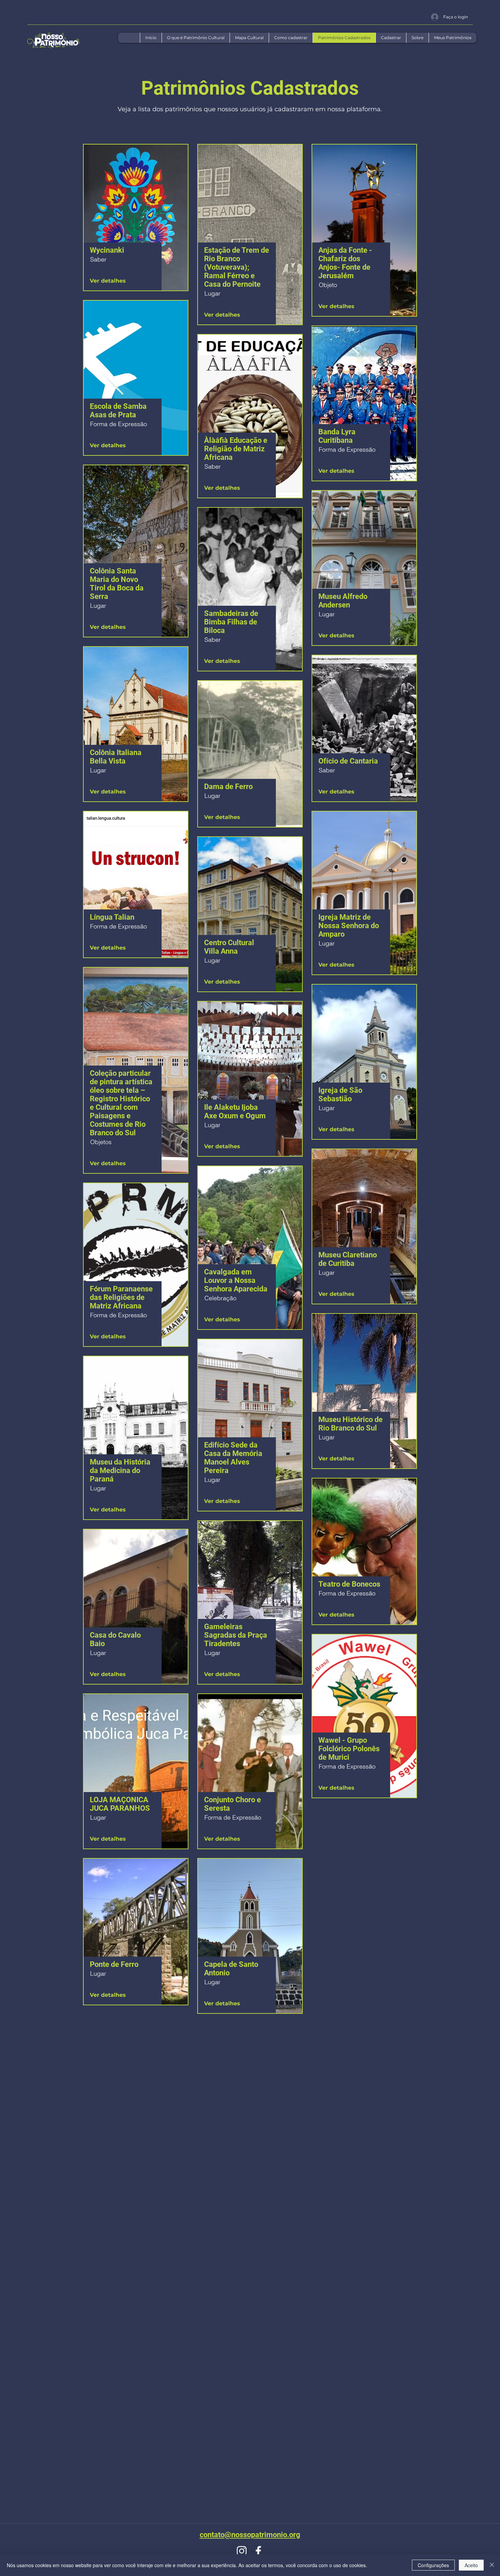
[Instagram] (242, 2551)
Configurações (433, 2565)
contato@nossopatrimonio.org (250, 2535)
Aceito (471, 2565)
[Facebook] (258, 2551)
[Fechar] (492, 2565)
